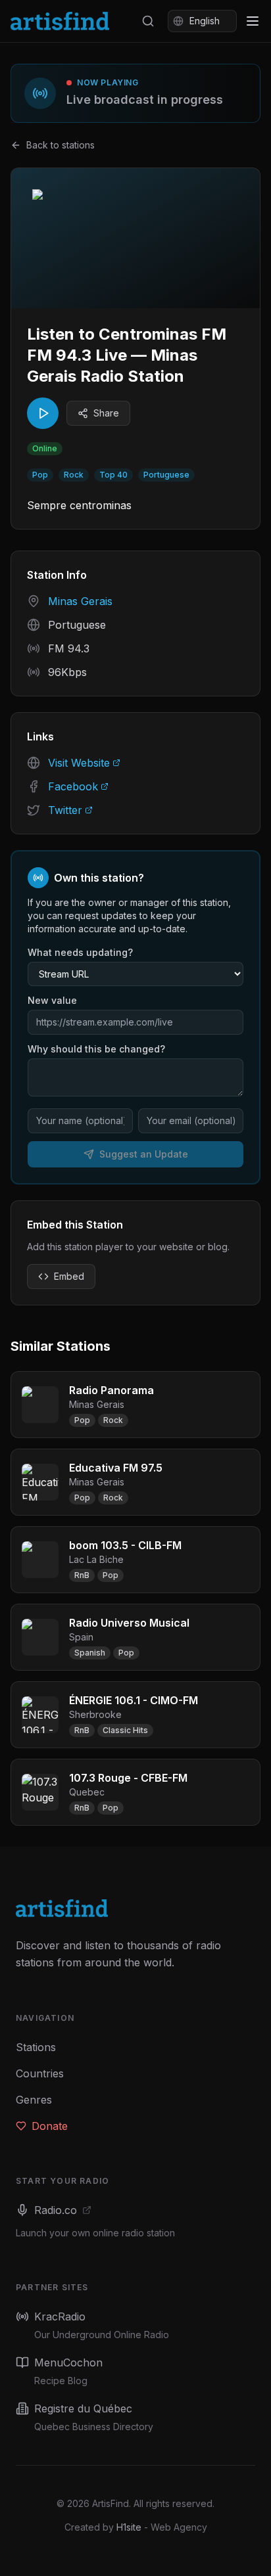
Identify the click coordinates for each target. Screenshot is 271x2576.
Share (106, 413)
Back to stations (61, 145)
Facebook (73, 786)
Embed (69, 1276)
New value (52, 1000)
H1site (129, 2527)
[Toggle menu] (253, 21)
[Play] (43, 413)
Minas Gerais (80, 601)
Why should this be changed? (96, 1049)
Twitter (65, 810)
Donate (50, 2126)
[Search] (148, 21)
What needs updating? (80, 952)
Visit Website (79, 763)
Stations (36, 2047)
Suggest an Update (144, 1154)
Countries (40, 2073)
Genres (34, 2100)
